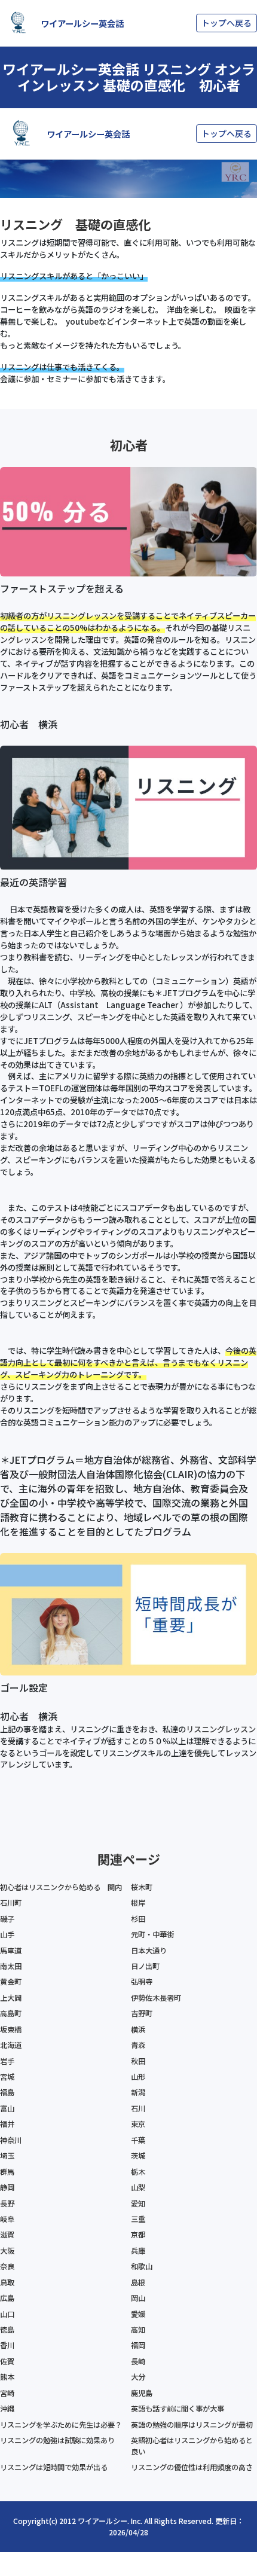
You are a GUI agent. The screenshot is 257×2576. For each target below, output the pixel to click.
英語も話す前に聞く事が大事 (178, 2409)
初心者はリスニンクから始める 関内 (61, 1887)
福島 (7, 2092)
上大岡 (11, 1998)
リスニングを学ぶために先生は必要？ (61, 2425)
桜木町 (142, 1887)
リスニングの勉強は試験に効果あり (57, 2440)
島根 (138, 2282)
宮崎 (7, 2393)
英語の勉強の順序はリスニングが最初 (192, 2425)
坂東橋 (11, 2029)
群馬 (7, 2172)
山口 (7, 2314)
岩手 (7, 2061)
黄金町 (11, 1982)
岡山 (138, 2298)
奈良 (7, 2266)
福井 (7, 2124)
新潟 (138, 2092)
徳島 (7, 2330)
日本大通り (149, 1951)
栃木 (138, 2172)
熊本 (7, 2377)
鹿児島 (142, 2393)
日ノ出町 (145, 1966)
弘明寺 (142, 1982)
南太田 (11, 1966)
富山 (7, 2108)
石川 (138, 2108)
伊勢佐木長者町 (156, 1998)
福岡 (138, 2345)
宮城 (7, 2077)
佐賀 (7, 2361)
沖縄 (7, 2409)
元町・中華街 (152, 1934)
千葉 (138, 2140)
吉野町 (142, 2013)
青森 (138, 2045)
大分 (138, 2377)
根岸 (138, 1903)
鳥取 (7, 2282)
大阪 (7, 2251)
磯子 (7, 1919)
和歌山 (142, 2266)
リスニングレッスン (82, 616)
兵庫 (138, 2251)
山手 (7, 1934)
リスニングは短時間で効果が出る (54, 2467)
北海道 (11, 2045)
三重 (138, 2219)
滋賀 (7, 2235)
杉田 (138, 1919)
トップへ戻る (227, 23)
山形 (138, 2077)
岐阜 (7, 2219)
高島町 (11, 2013)
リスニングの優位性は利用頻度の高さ (192, 2467)
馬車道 (11, 1951)
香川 (7, 2345)
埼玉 (7, 2156)
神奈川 (11, 2140)
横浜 (138, 2029)
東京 (138, 2124)
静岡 (7, 2187)
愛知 (138, 2203)
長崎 (138, 2361)
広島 (7, 2298)
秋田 (138, 2061)
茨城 (138, 2156)
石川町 (11, 1903)
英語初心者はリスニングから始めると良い (192, 2446)
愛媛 (138, 2314)
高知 (138, 2330)
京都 (138, 2235)
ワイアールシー (103, 2521)
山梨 (138, 2187)
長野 (7, 2203)
